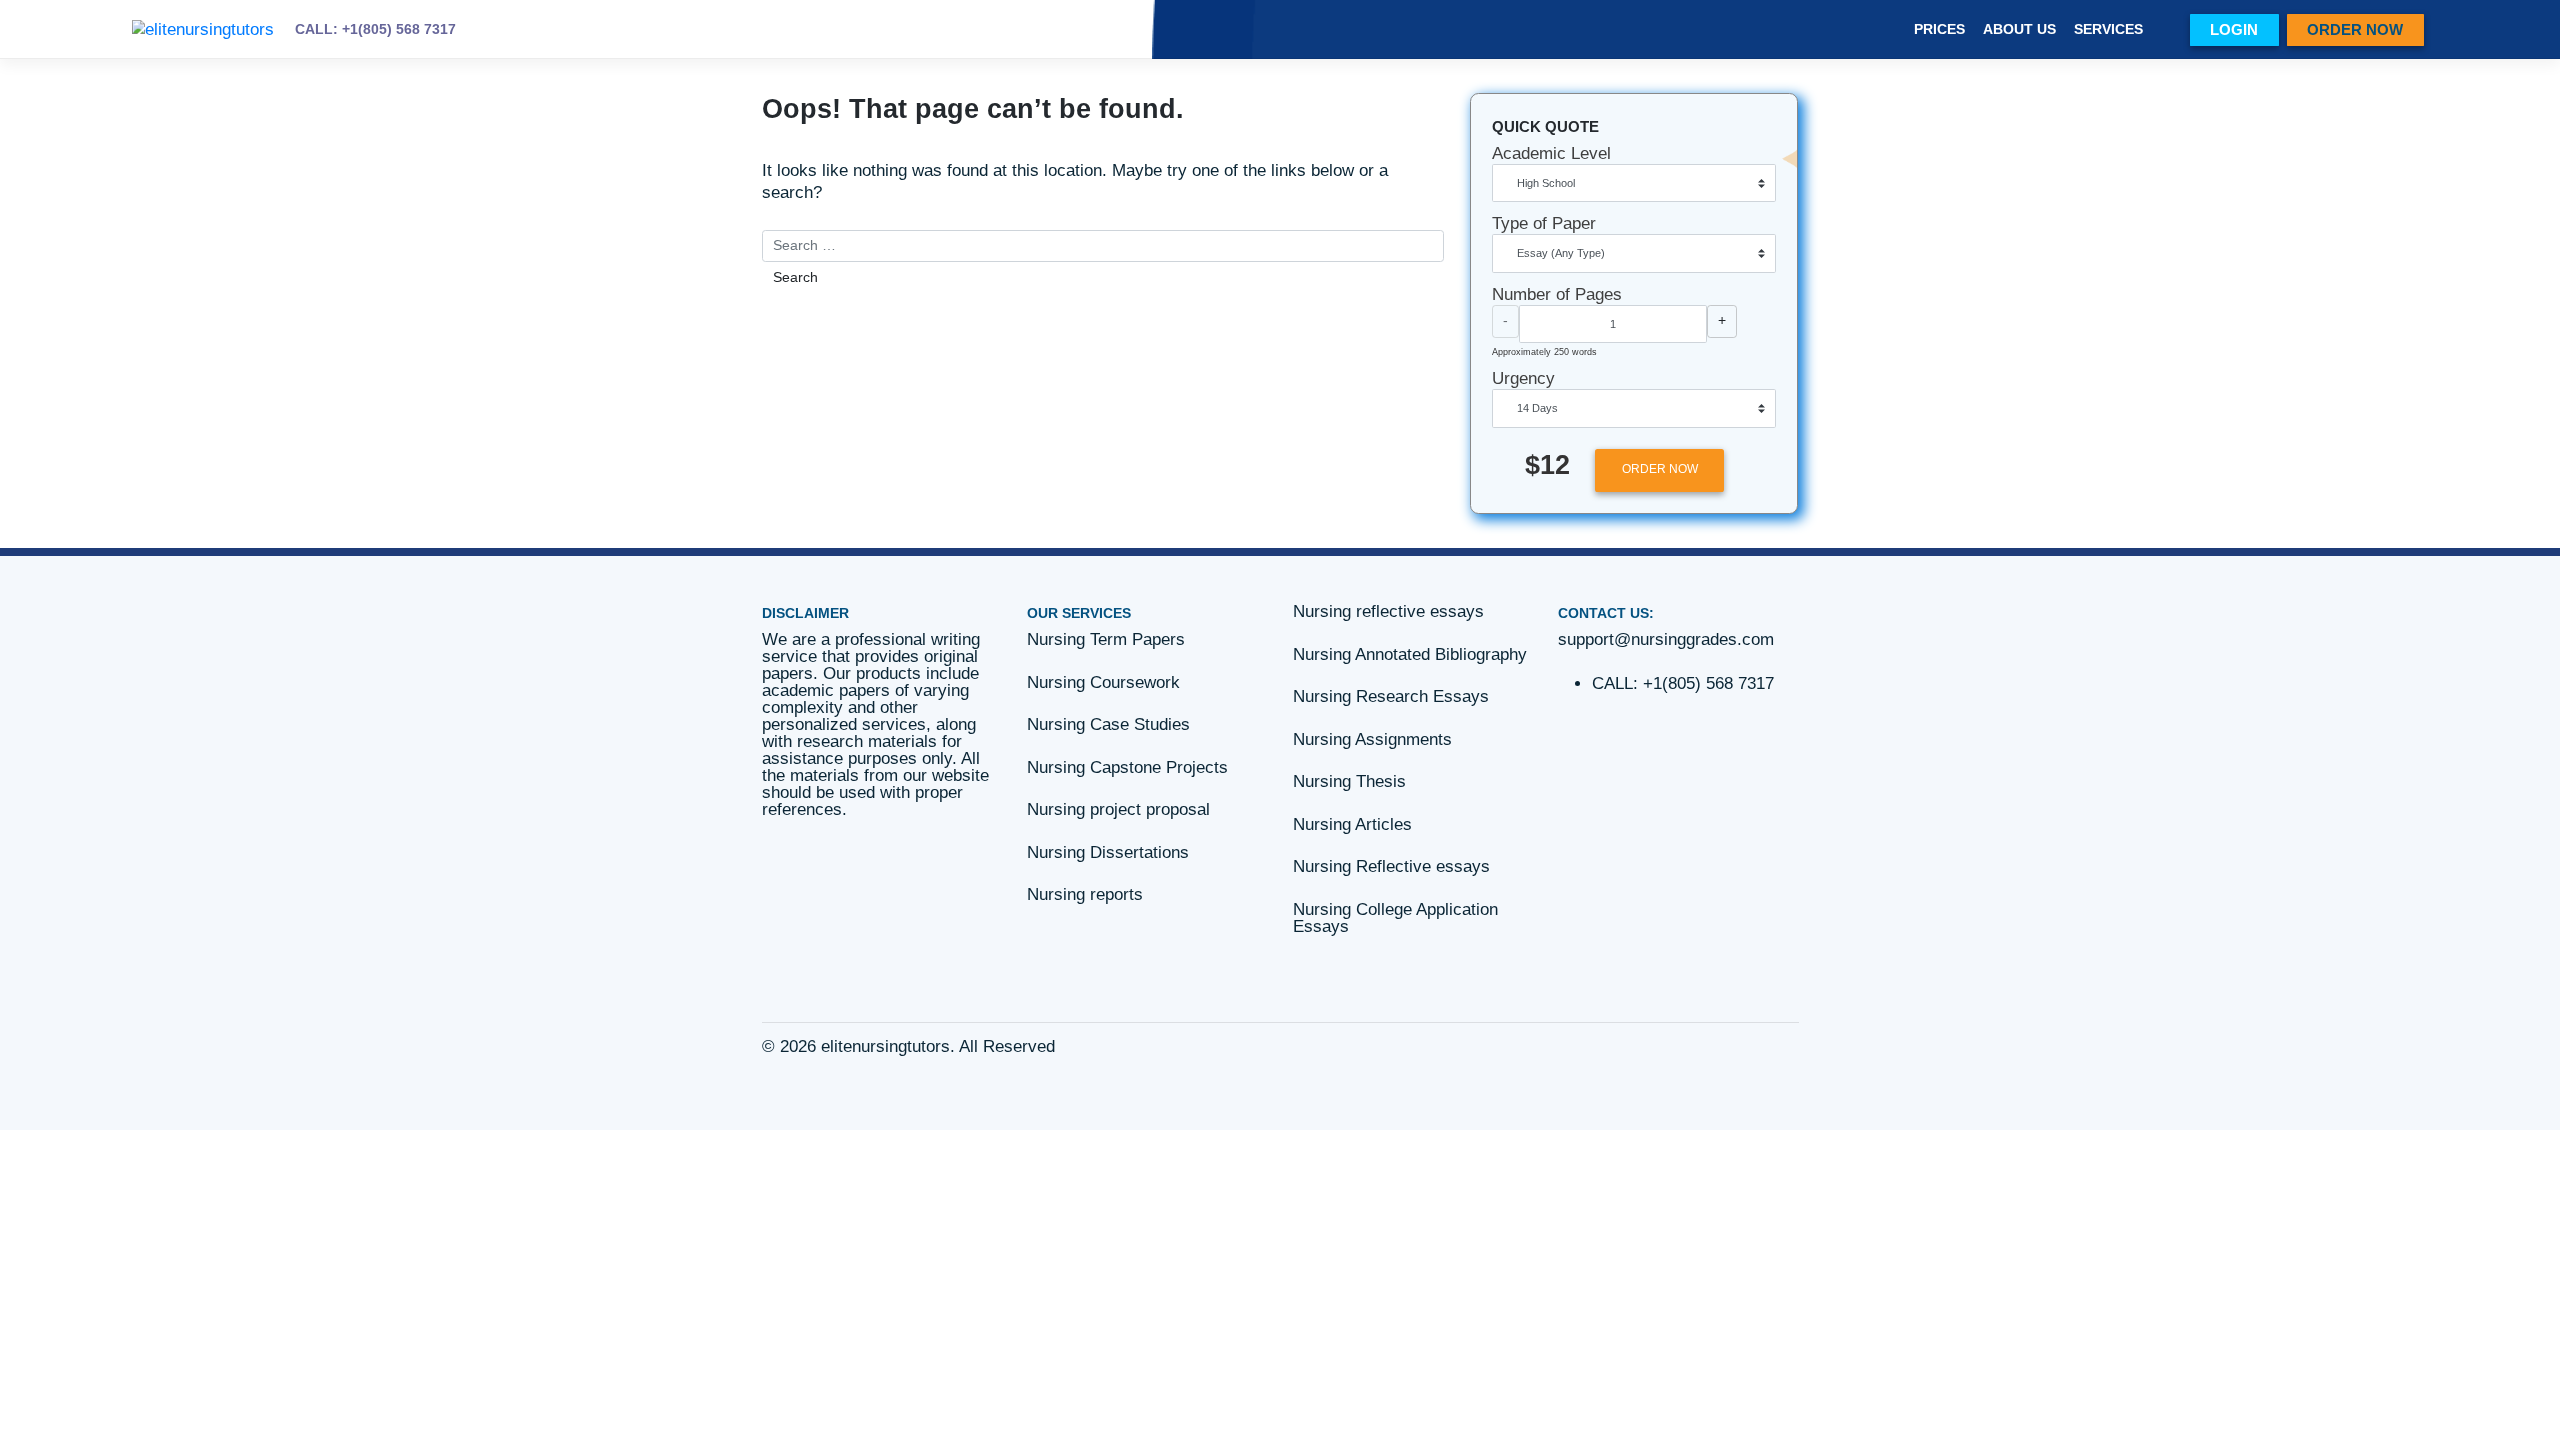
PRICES (1939, 29)
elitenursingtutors (885, 1046)
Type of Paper (1544, 223)
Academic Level (1551, 153)
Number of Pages (1557, 294)
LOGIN (2234, 29)
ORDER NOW (2355, 29)
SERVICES (2108, 29)
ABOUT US (2019, 29)
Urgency (1523, 378)
